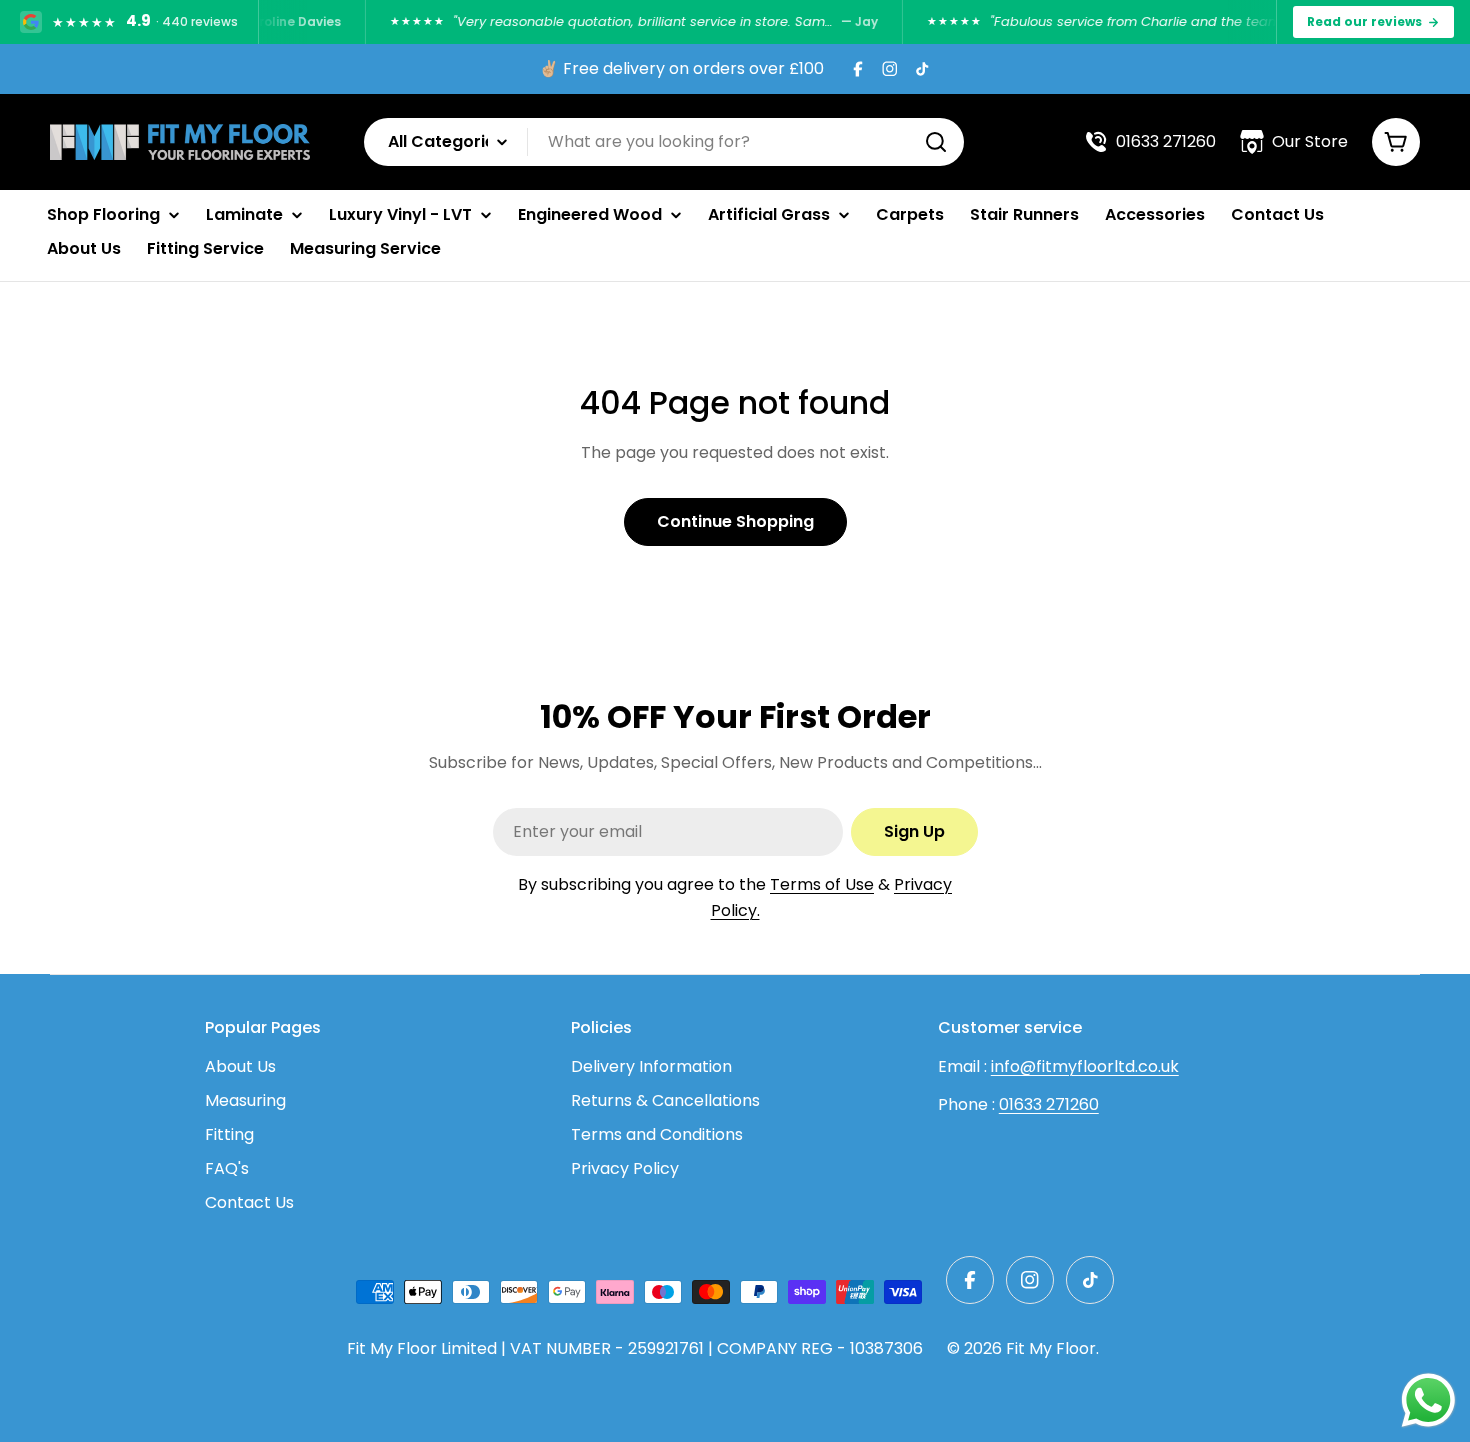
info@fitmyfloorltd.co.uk (1085, 1066)
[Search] (936, 142)
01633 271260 (1049, 1104)
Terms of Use (822, 884)
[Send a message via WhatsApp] (1428, 1400)
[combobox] (664, 142)
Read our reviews (1364, 21)
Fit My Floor (1051, 1348)
